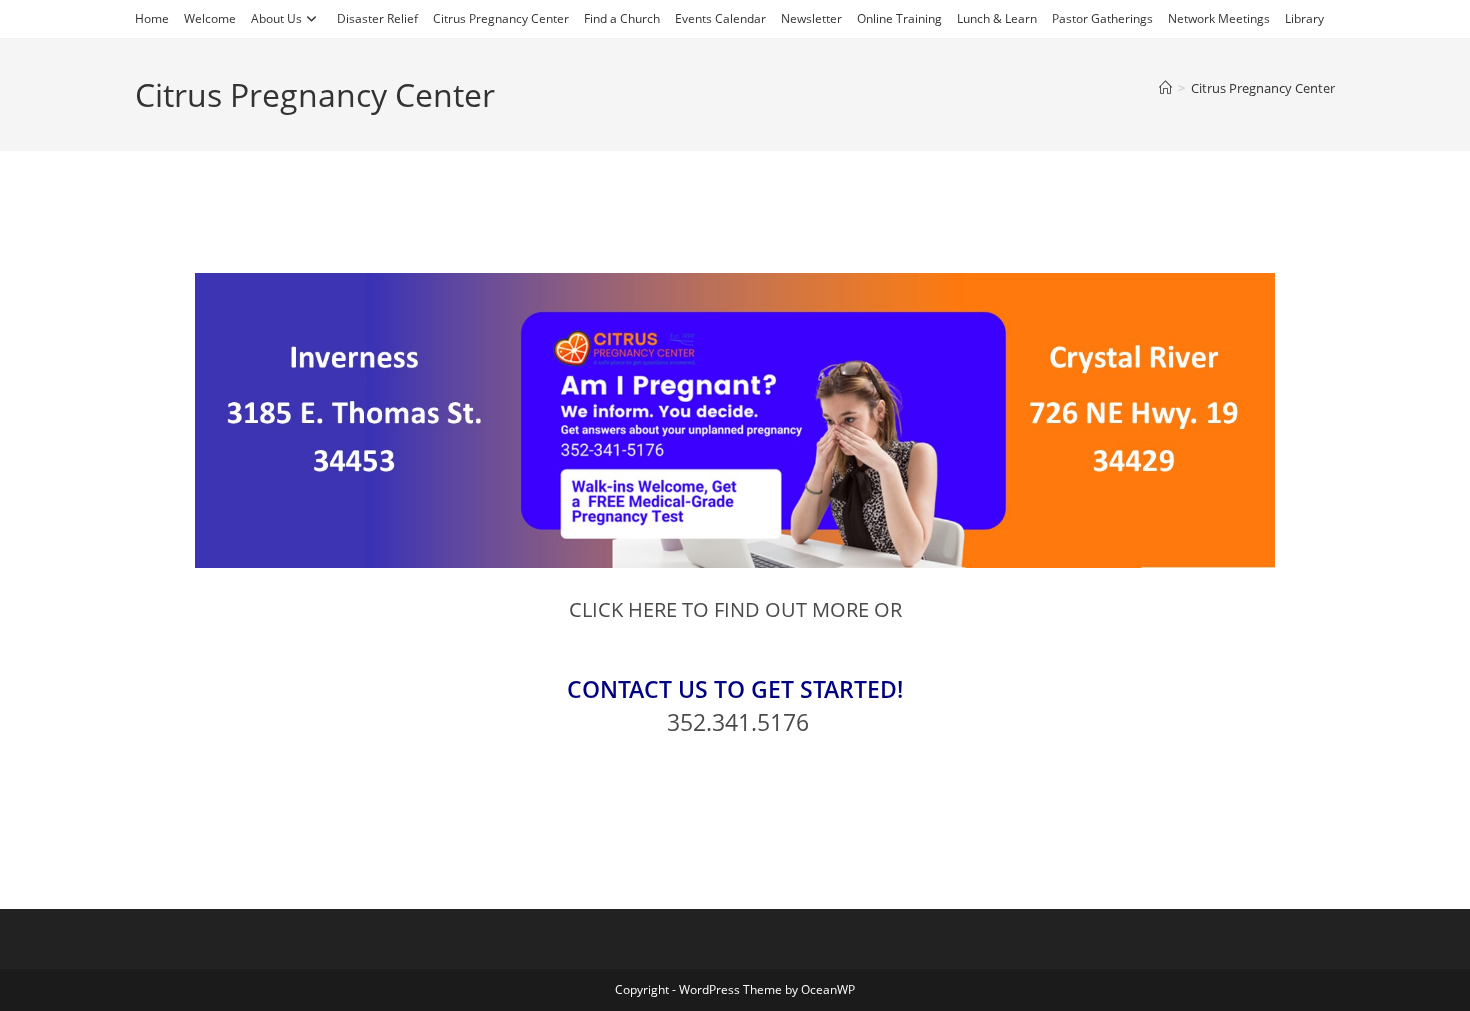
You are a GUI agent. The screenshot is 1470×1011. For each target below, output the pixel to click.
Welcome (210, 18)
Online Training (899, 18)
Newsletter (811, 18)
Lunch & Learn (997, 18)
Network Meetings (1219, 18)
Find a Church (622, 18)
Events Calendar (720, 18)
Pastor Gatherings (1102, 18)
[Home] (1165, 88)
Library (1304, 18)
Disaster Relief (377, 18)
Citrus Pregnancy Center (501, 18)
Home (152, 18)
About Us (276, 18)
